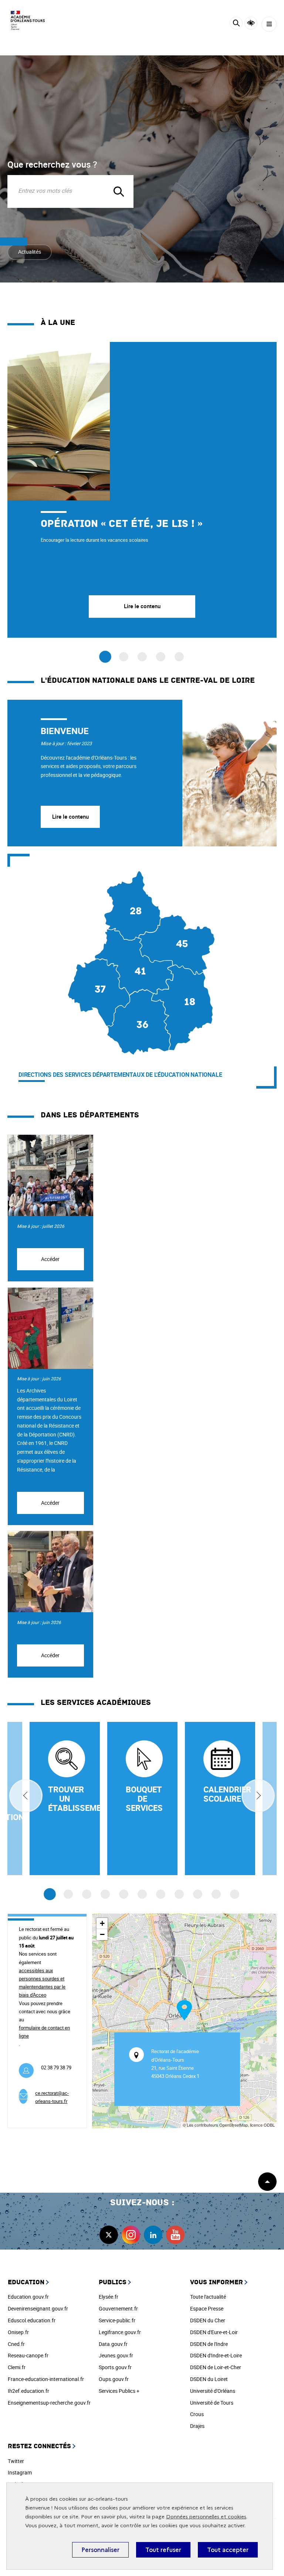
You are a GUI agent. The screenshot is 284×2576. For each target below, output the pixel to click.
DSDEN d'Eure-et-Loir (214, 2332)
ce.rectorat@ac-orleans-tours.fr (52, 2097)
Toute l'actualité (208, 2297)
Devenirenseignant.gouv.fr (38, 2308)
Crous (197, 2414)
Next (258, 1796)
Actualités (30, 252)
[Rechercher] (236, 24)
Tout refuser (163, 2550)
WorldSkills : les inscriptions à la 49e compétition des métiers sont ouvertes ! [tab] (161, 657)
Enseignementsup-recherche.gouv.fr (49, 2403)
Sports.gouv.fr (115, 2367)
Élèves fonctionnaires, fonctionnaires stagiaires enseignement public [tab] (124, 657)
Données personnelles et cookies (206, 2517)
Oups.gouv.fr (114, 2379)
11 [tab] (235, 1894)
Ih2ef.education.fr (28, 2391)
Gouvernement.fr (118, 2308)
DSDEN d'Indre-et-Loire (216, 2355)
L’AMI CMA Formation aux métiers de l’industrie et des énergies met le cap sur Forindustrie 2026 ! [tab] (179, 657)
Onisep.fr (18, 2332)
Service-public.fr (117, 2320)
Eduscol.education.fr (32, 2320)
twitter (109, 2235)
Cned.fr (16, 2344)
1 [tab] (50, 1895)
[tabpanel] (142, 490)
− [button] (102, 1934)
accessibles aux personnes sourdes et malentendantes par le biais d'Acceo (42, 1983)
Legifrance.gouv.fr (120, 2332)
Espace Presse (207, 2308)
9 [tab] (198, 1894)
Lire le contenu (70, 816)
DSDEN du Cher (208, 2320)
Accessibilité (251, 23)
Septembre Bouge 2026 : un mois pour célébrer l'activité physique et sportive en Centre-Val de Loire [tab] (142, 657)
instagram (131, 2235)
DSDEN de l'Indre (209, 2344)
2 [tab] (68, 1894)
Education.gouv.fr (28, 2297)
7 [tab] (161, 1894)
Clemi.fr (17, 2367)
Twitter (16, 2461)
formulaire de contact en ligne (44, 2032)
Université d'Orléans (213, 2391)
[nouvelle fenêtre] (220, 1799)
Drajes (197, 2426)
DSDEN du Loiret (209, 2379)
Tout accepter (228, 2550)
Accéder (50, 1259)
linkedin (153, 2235)
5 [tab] (124, 1894)
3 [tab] (87, 1894)
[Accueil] (28, 20)
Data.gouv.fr (113, 2344)
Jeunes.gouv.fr (116, 2355)
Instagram (20, 2472)
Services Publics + (119, 2391)
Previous (26, 1796)
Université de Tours (212, 2403)
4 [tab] (105, 1894)
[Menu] (269, 24)
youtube (175, 2235)
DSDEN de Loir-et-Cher (216, 2367)
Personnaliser (100, 2550)
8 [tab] (179, 1894)
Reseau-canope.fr (28, 2355)
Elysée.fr (109, 2297)
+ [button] (102, 1923)
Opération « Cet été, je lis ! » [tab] (105, 657)
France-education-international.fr (46, 2379)
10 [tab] (216, 1894)
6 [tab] (142, 1894)
